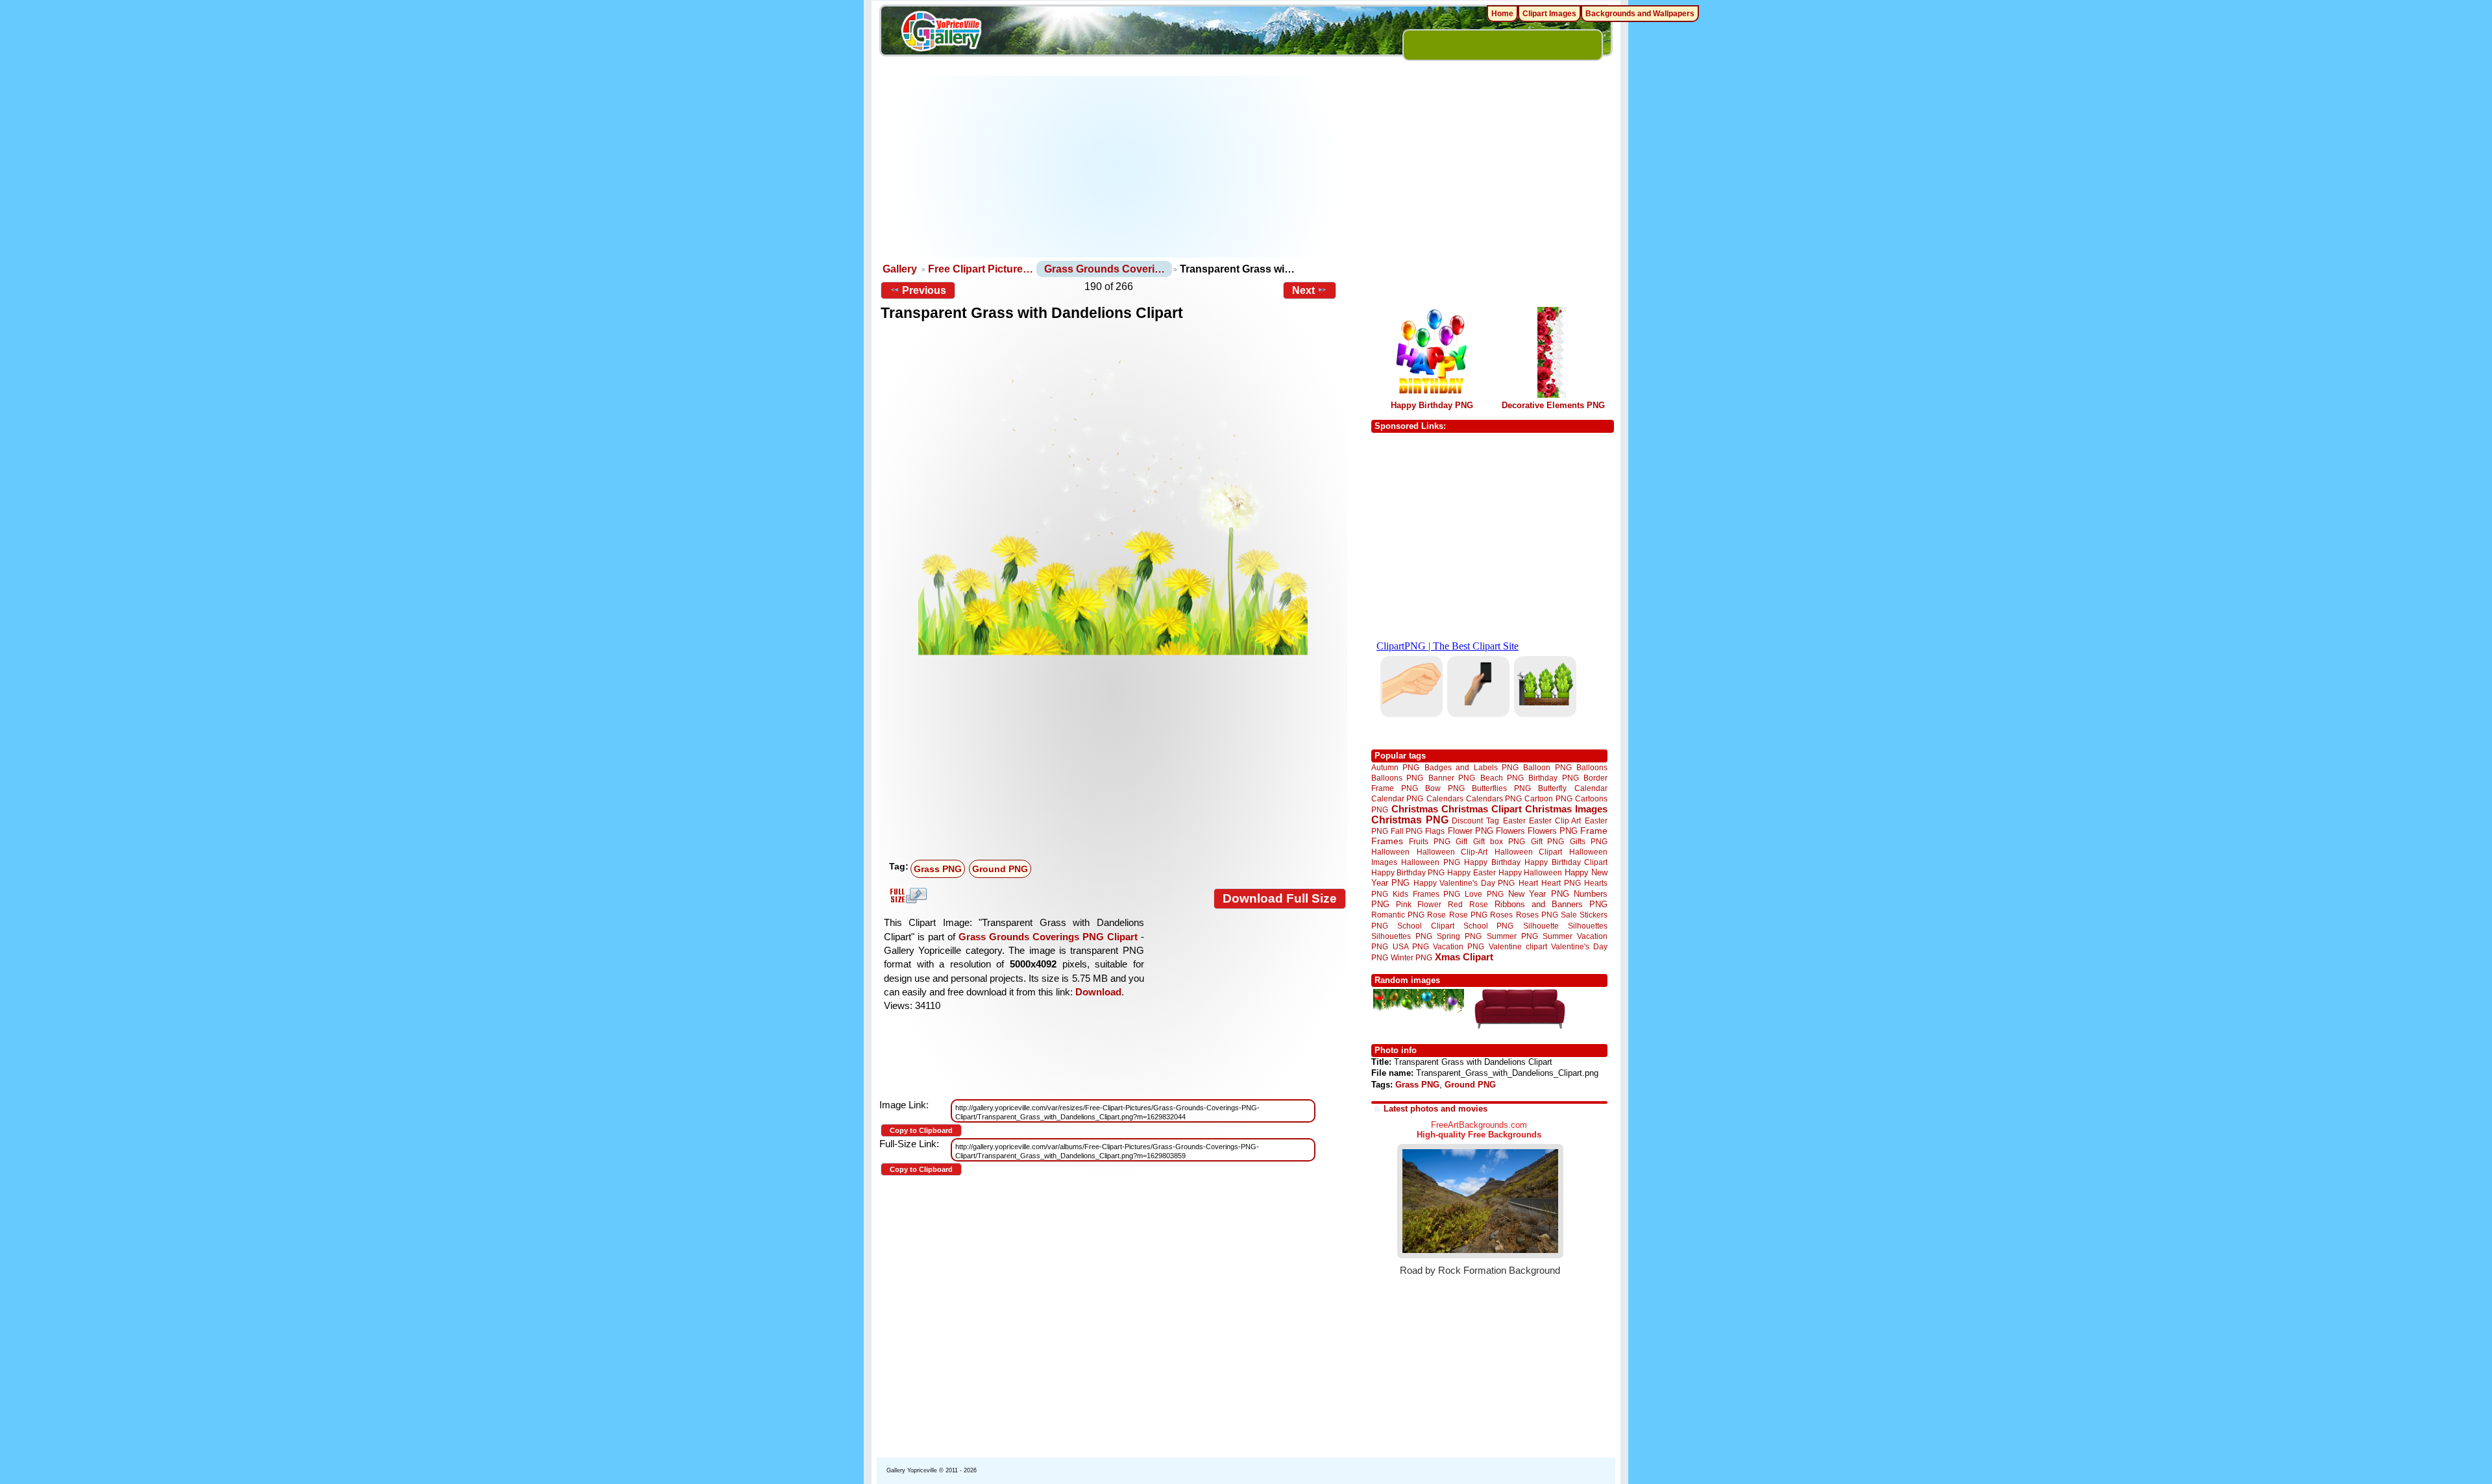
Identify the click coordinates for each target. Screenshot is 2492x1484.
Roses (1501, 915)
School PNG (1488, 926)
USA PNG (1411, 946)
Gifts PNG (1589, 841)
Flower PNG (1471, 831)
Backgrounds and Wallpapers (1640, 14)
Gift (1461, 841)
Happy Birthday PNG (1432, 405)
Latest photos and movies (1435, 1109)
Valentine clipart (1518, 946)
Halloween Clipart (1529, 852)
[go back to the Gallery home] (941, 33)
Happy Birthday (1492, 862)
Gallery (900, 269)
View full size (907, 895)
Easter (1514, 821)
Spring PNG (1459, 936)
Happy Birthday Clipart (1566, 862)
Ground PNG (1000, 869)
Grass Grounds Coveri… (1105, 269)
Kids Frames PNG (1426, 894)
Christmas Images (1566, 809)
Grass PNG (938, 869)
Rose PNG (1468, 915)
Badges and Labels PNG (1472, 767)
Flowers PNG (1553, 831)
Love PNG (1484, 894)
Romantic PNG (1398, 915)
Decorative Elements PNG (1553, 405)
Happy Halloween (1530, 872)
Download (1098, 992)
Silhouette (1541, 926)
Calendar (1591, 788)
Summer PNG (1512, 936)
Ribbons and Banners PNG (1551, 904)
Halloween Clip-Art (1452, 852)
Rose (1436, 915)
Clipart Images (1549, 14)
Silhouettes (1588, 926)
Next (1303, 290)
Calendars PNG (1494, 798)
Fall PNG (1407, 831)
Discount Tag (1475, 821)
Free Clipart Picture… (981, 269)
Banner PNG (1452, 778)
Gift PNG (1548, 841)
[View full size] (1113, 496)
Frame (1594, 831)
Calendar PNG (1397, 798)
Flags (1435, 831)
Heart (1528, 883)
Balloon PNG (1547, 767)
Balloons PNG (1397, 778)
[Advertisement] (1117, 167)
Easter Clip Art (1555, 821)
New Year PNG (1539, 894)
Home (1502, 14)
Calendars (1445, 798)
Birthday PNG (1553, 778)
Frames (1387, 841)
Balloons (1592, 767)
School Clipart (1425, 926)
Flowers (1510, 831)
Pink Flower (1419, 904)
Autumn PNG (1395, 767)
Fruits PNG (1430, 841)
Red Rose (1468, 904)
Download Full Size (1280, 898)
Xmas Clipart (1464, 957)
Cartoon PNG (1548, 798)
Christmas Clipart (1482, 809)
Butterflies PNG (1501, 788)
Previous (924, 290)
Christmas (1415, 809)
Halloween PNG (1430, 862)
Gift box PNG (1499, 841)
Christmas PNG (1410, 820)
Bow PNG (1445, 788)
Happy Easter (1471, 872)
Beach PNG (1502, 778)
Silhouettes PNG (1402, 936)
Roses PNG (1537, 915)
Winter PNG (1411, 957)
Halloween (1390, 852)
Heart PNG (1561, 883)
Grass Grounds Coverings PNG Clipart (1048, 937)
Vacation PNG (1459, 946)
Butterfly (1552, 788)
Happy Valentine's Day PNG (1464, 883)
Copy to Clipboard (921, 1130)
